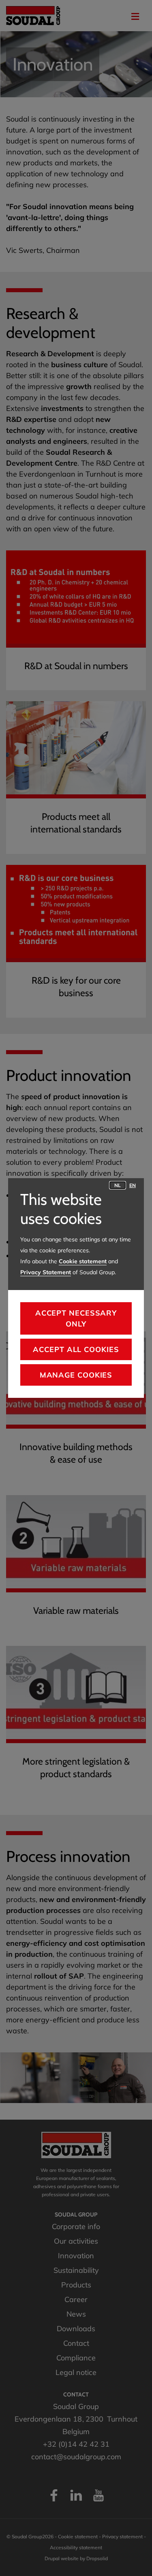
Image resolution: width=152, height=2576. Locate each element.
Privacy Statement (46, 1272)
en (133, 1185)
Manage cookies (76, 1375)
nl (118, 1185)
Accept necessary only (76, 1318)
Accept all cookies (76, 1349)
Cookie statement (83, 1261)
